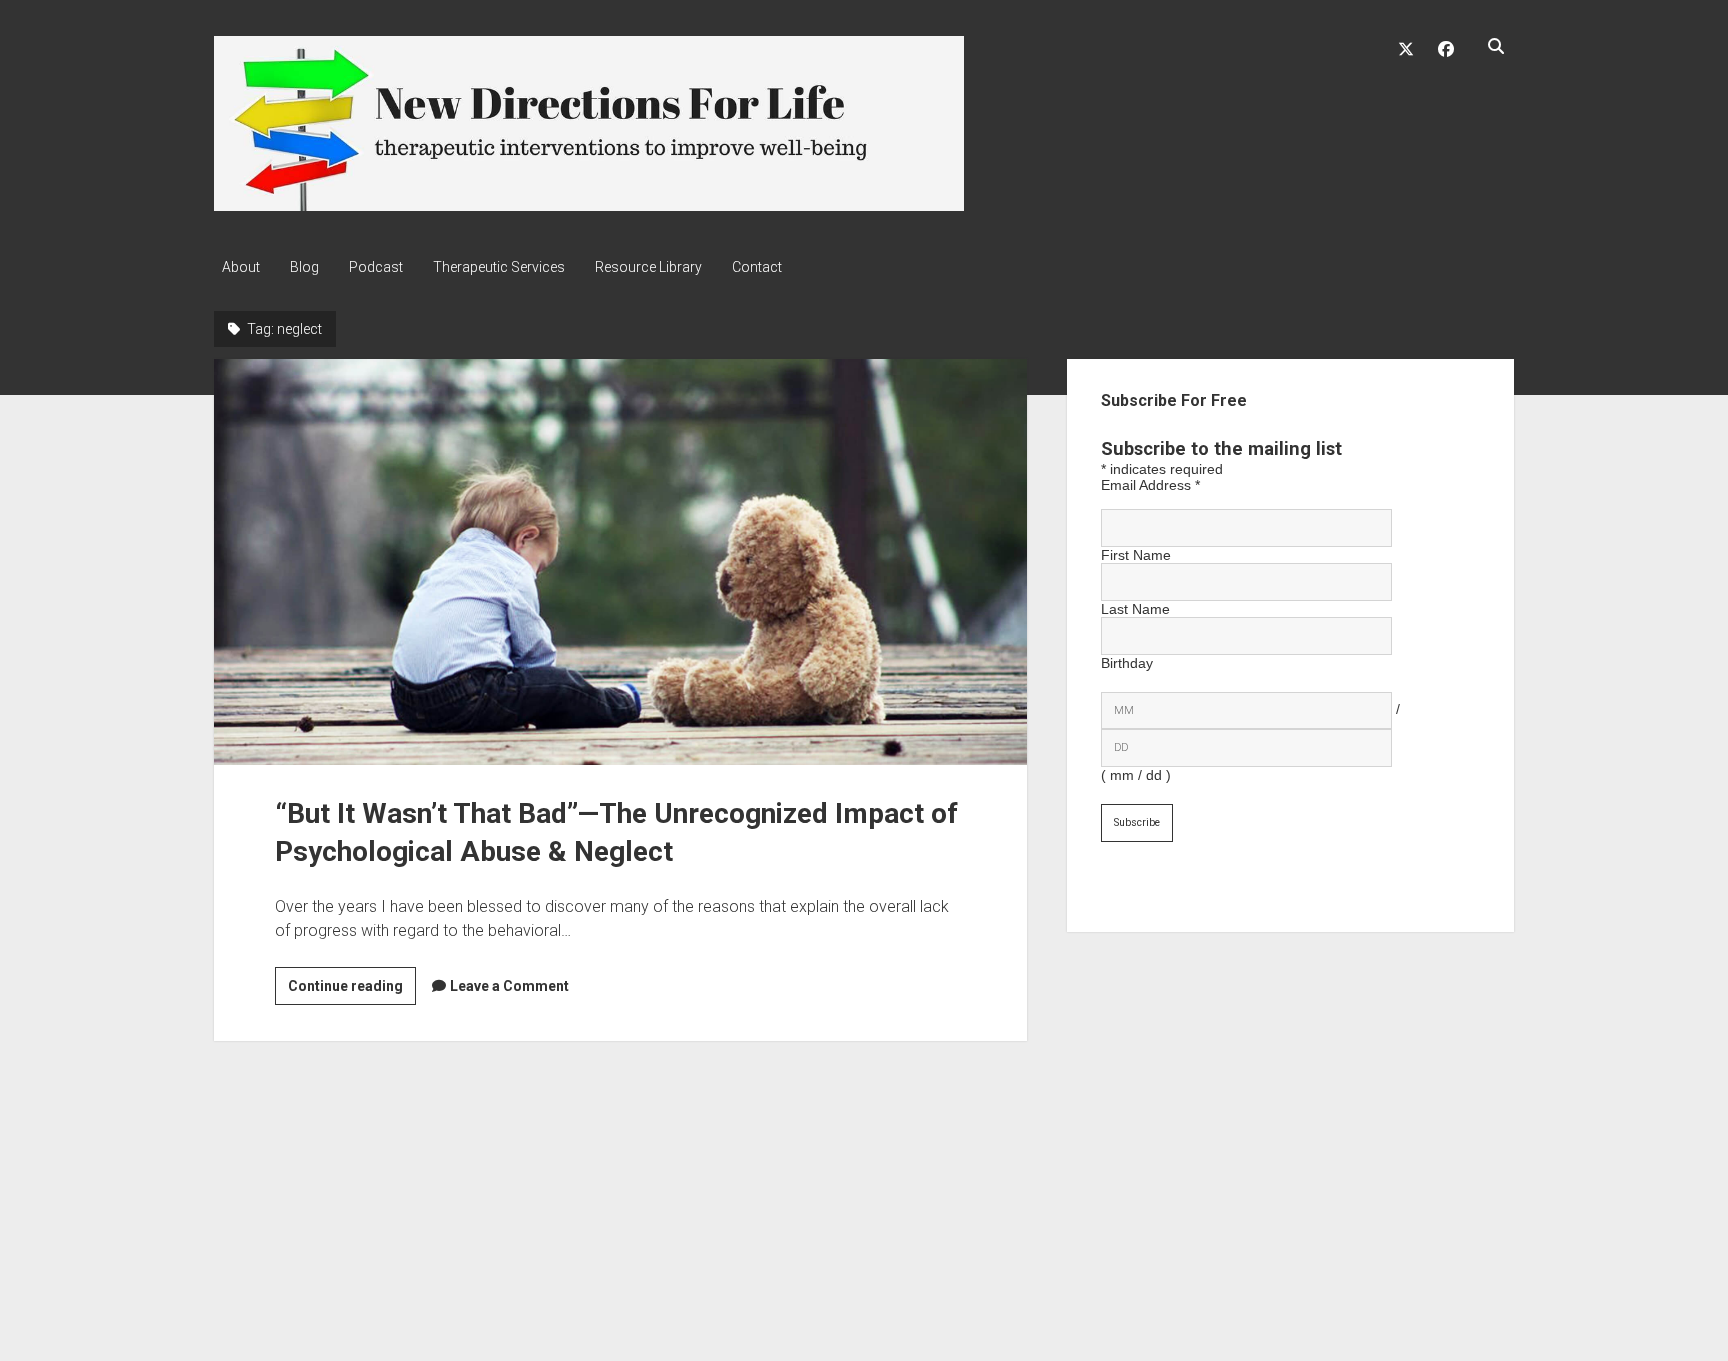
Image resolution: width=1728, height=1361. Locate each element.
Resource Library (648, 267)
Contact (757, 267)
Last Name (1135, 609)
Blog (304, 267)
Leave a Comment (509, 986)
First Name (1136, 555)
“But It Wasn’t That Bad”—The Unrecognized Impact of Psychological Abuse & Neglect (620, 562)
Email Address (1150, 485)
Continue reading (352, 991)
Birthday (1127, 663)
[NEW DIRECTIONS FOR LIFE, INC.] (589, 204)
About (241, 267)
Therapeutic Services (499, 267)
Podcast (376, 267)
